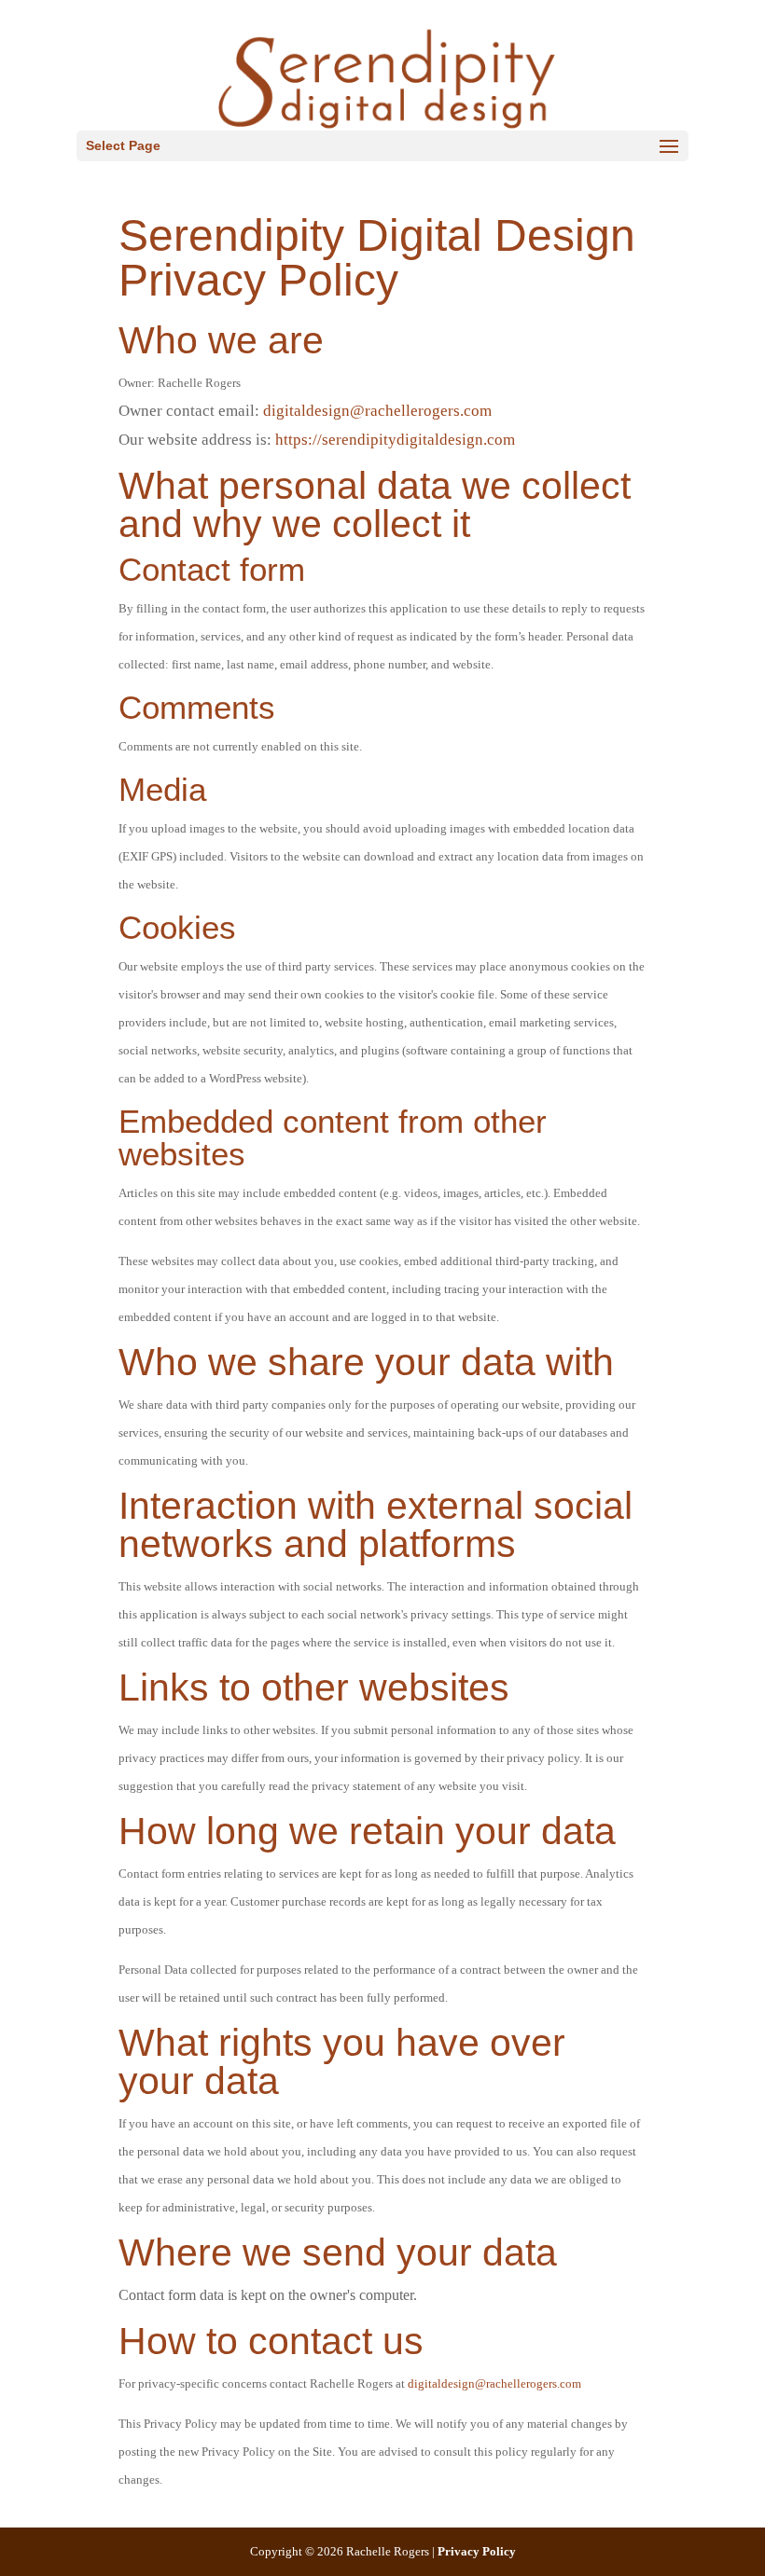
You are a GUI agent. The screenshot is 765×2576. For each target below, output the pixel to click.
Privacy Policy (477, 2551)
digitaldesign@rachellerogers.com (379, 411)
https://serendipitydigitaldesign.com (395, 440)
